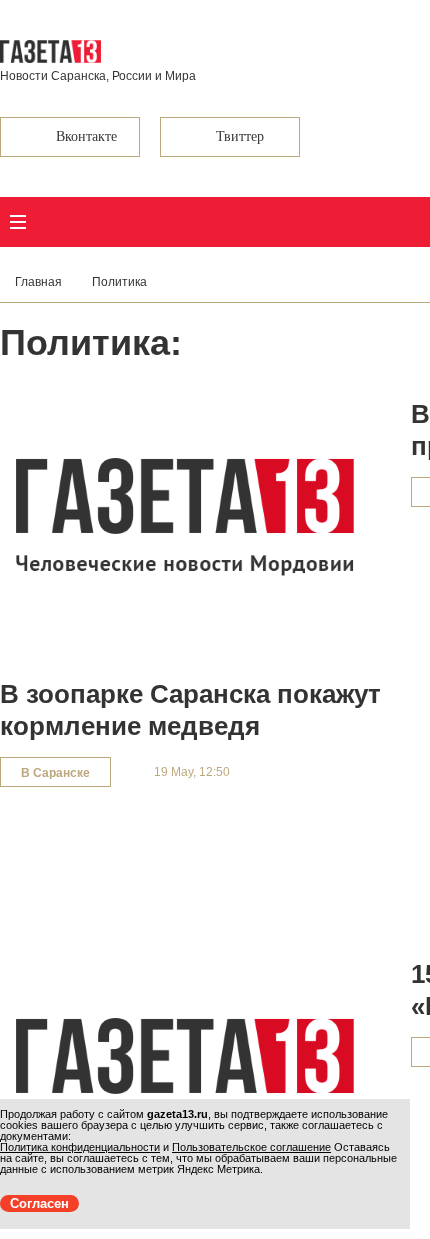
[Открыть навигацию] (18, 222)
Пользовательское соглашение (251, 1147)
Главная (38, 282)
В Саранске (55, 773)
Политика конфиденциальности (80, 1147)
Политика (119, 282)
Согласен (39, 1203)
